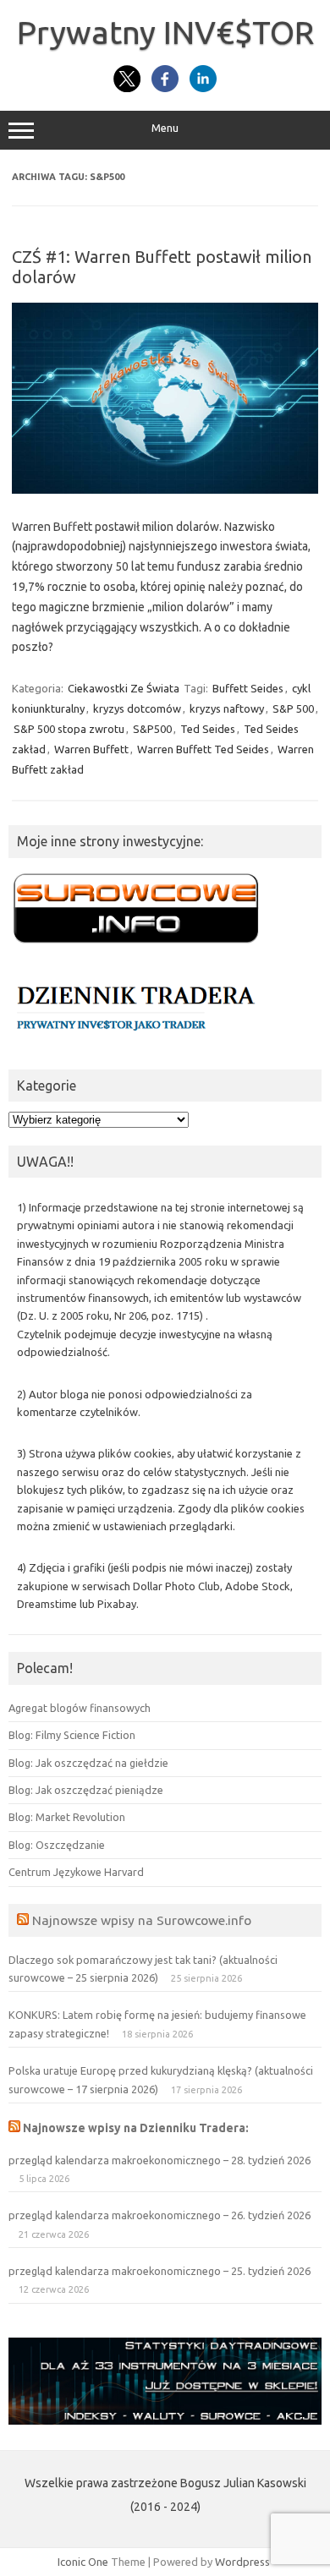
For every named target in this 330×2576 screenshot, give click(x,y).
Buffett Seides (248, 688)
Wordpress (242, 2562)
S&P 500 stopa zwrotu (69, 729)
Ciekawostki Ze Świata (124, 688)
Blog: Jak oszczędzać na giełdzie (88, 1763)
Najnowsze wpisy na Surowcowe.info (142, 1920)
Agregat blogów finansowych (80, 1708)
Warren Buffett (91, 749)
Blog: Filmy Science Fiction (72, 1735)
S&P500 (152, 729)
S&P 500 (293, 708)
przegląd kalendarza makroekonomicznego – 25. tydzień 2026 (159, 2271)
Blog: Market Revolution (67, 1817)
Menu (165, 128)
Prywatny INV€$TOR (165, 32)
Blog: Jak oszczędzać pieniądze (86, 1790)
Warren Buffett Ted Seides (203, 749)
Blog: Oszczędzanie (57, 1845)
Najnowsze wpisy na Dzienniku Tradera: (136, 2128)
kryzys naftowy (227, 708)
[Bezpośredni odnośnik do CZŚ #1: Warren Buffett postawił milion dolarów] (165, 489)
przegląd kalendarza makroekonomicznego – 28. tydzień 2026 (159, 2160)
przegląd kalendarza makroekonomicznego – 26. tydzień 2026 (159, 2215)
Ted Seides (208, 729)
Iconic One (83, 2562)
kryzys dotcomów (137, 708)
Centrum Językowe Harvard (76, 1872)
